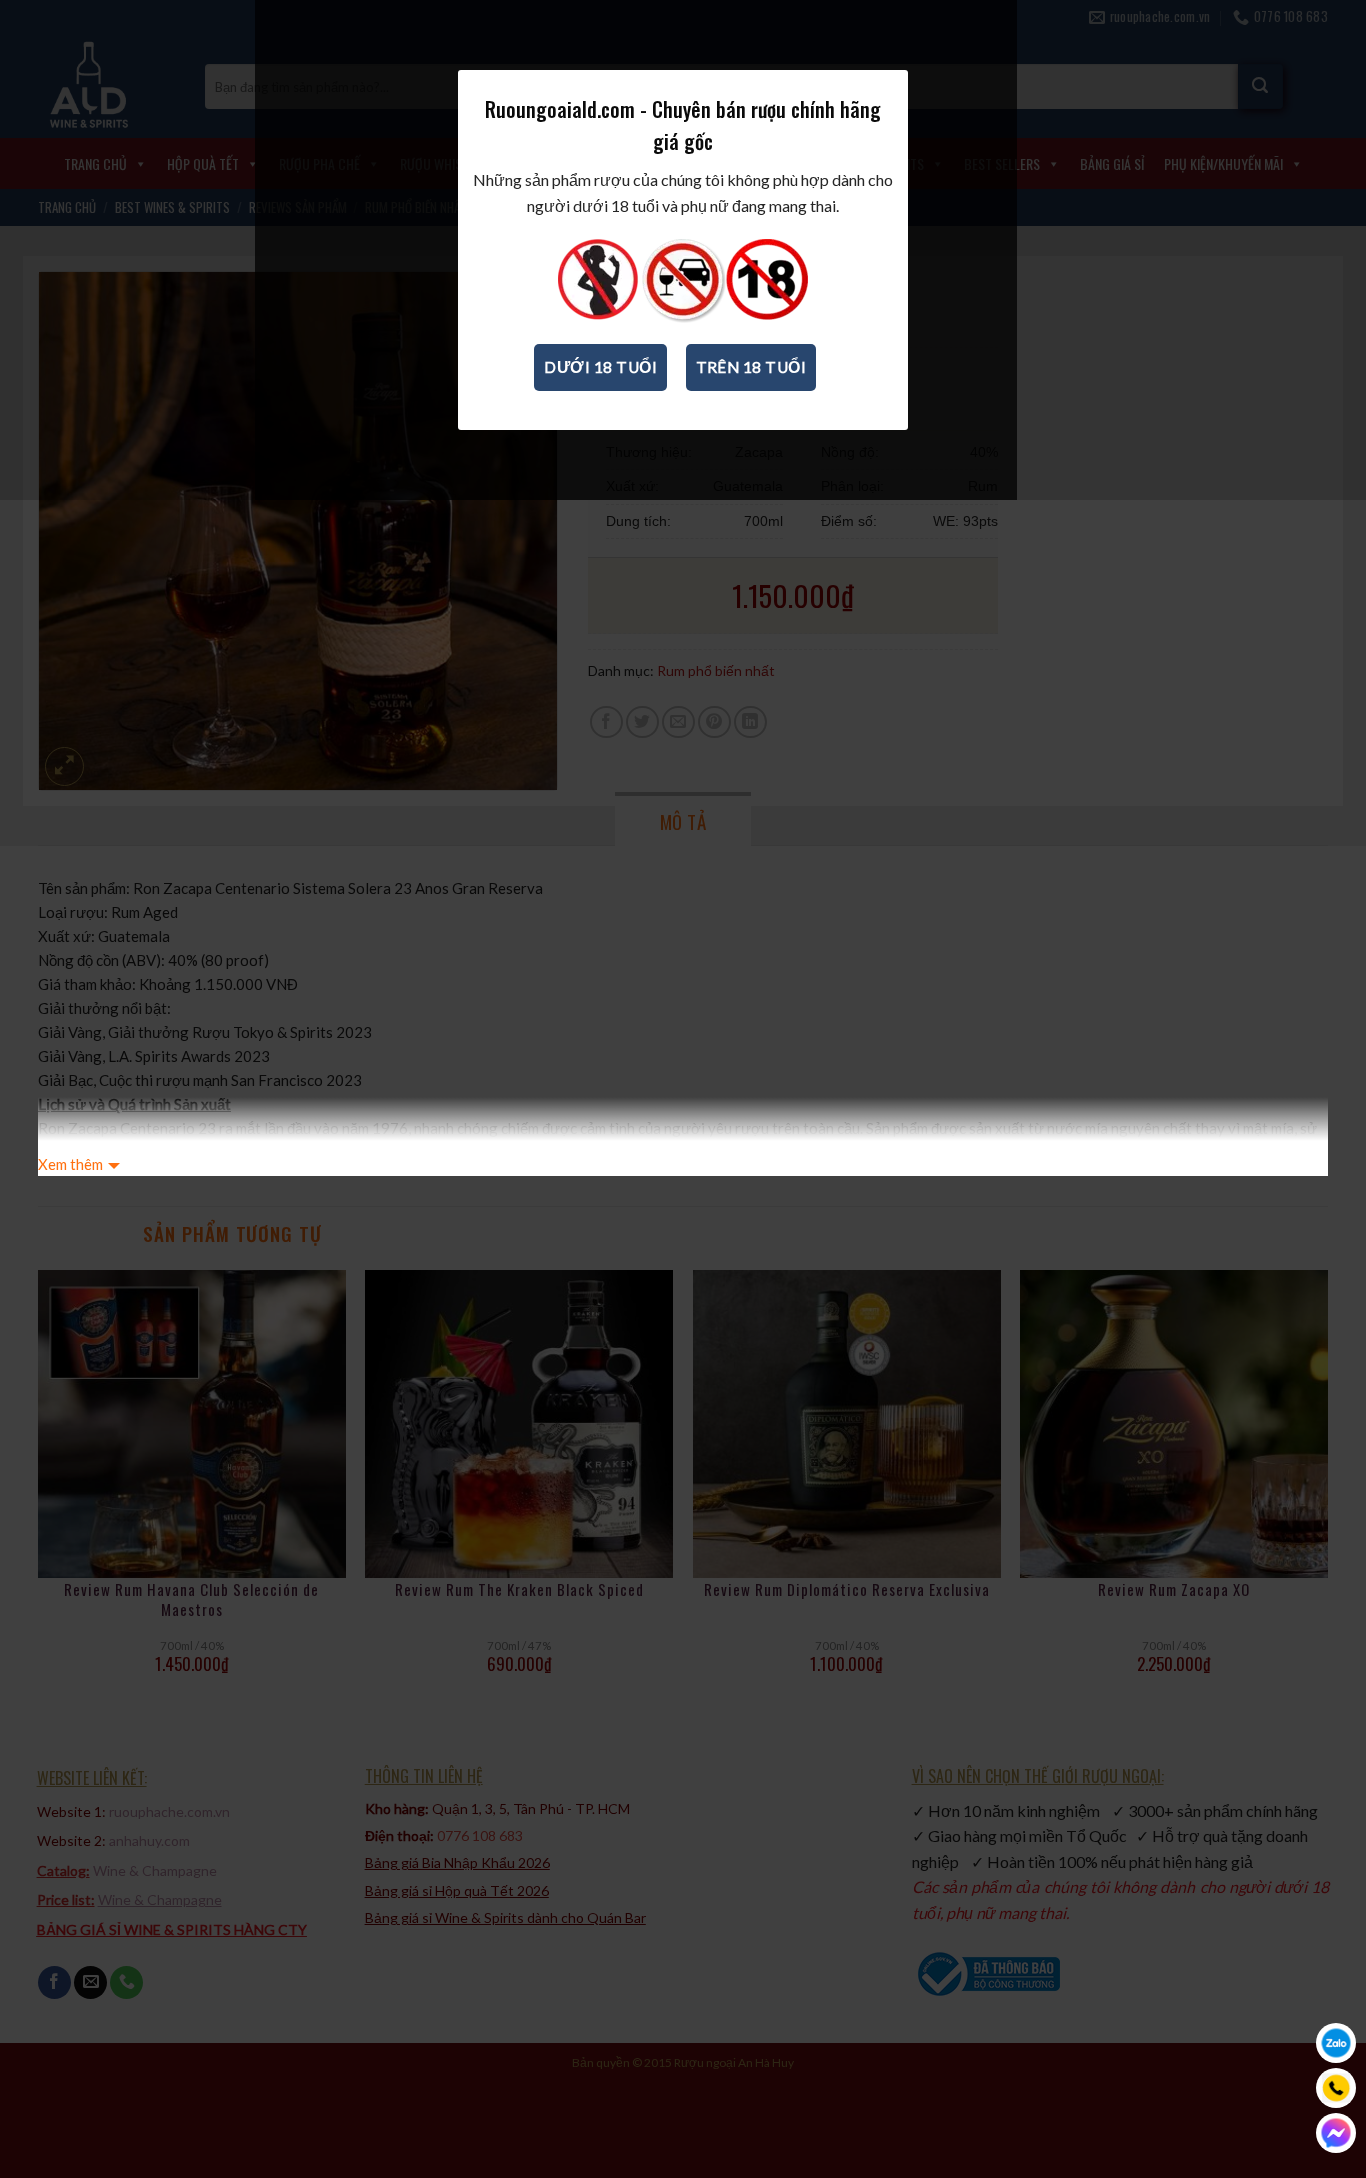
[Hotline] (1336, 2088)
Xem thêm (70, 1164)
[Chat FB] (1336, 2133)
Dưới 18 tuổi (600, 367)
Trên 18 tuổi (751, 367)
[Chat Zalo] (1336, 2043)
